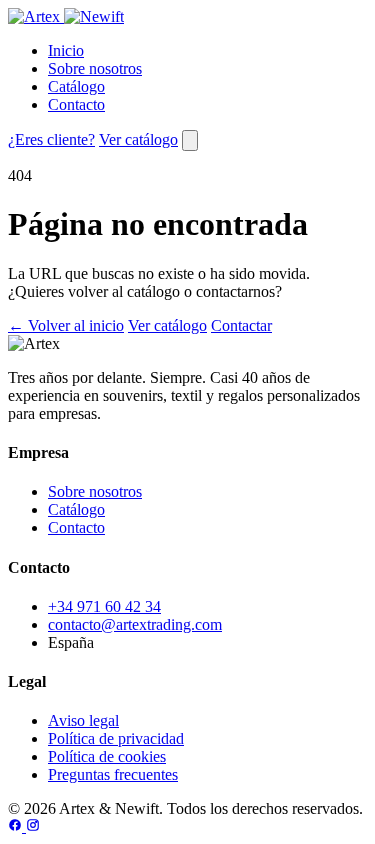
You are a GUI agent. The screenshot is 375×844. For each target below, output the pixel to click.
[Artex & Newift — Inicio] (66, 16)
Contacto (76, 104)
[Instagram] (33, 826)
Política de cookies (107, 756)
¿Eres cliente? (51, 139)
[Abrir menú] (190, 140)
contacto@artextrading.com (135, 624)
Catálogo (76, 86)
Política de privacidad (116, 738)
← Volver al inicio (66, 325)
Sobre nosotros (95, 68)
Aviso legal (83, 720)
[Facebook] (17, 826)
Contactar (241, 325)
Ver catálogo (138, 139)
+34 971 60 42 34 (104, 606)
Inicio (66, 50)
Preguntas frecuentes (113, 774)
